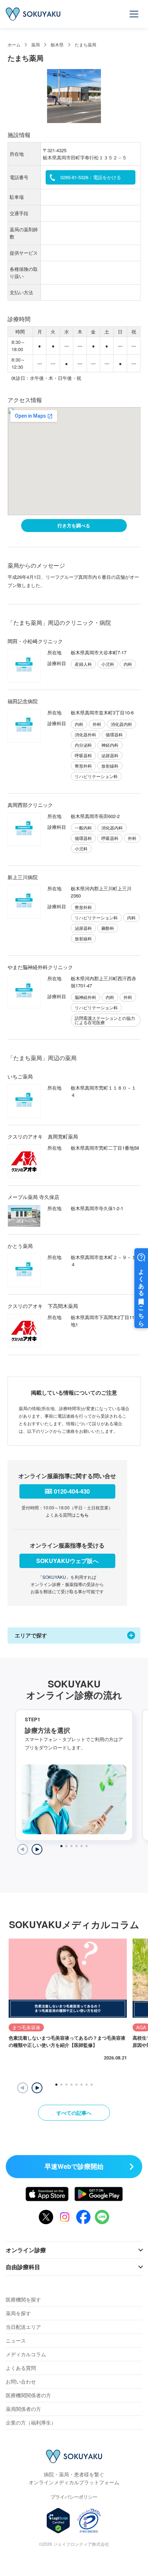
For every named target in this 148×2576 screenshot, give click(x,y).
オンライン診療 (26, 2250)
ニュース (16, 2340)
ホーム (14, 44)
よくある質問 (21, 2368)
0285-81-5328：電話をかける (91, 177)
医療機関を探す (23, 2299)
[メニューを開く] (134, 14)
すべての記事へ (74, 2113)
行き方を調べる (74, 525)
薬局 (36, 44)
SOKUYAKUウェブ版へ (67, 1561)
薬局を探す (18, 2313)
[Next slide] (37, 1849)
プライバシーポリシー (74, 2497)
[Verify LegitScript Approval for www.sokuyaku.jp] (58, 2521)
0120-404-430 (72, 1491)
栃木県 (57, 44)
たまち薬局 (85, 44)
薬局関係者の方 (23, 2409)
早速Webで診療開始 (74, 2166)
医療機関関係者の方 (28, 2395)
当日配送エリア (23, 2327)
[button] (37, 2088)
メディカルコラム (26, 2354)
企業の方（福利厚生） (31, 2422)
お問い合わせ (21, 2381)
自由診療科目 (23, 2267)
